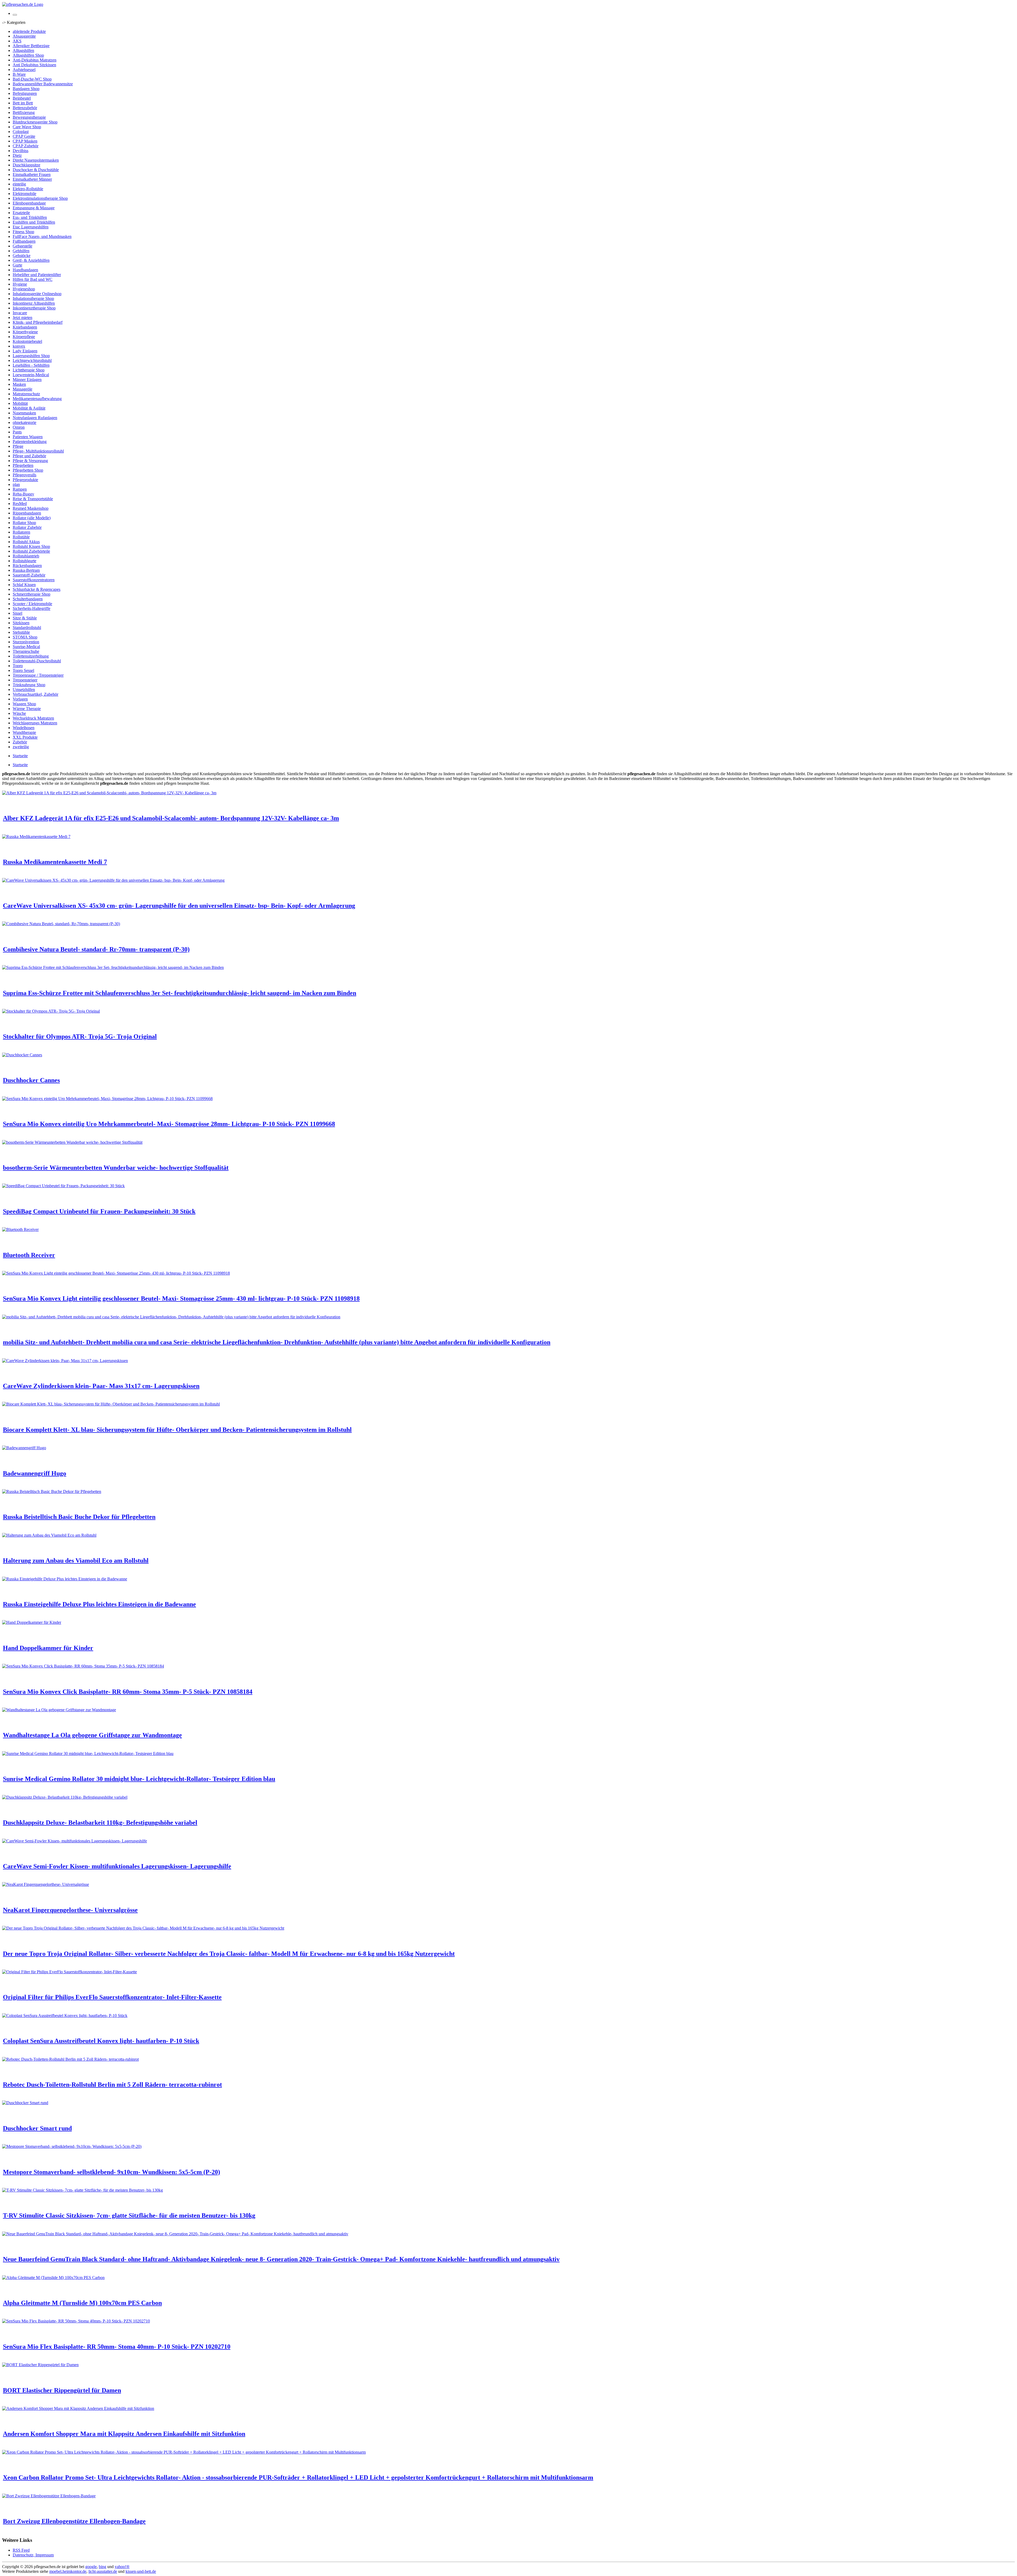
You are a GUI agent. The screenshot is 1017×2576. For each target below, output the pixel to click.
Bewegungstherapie (29, 117)
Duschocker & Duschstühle (36, 170)
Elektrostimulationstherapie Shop (40, 198)
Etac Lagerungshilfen (31, 227)
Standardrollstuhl (27, 628)
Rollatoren (21, 532)
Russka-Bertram (26, 570)
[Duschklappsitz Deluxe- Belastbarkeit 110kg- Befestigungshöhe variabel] (65, 1797)
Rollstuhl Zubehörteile (31, 551)
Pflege (18, 446)
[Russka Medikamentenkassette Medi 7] (36, 837)
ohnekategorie (24, 422)
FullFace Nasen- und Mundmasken (42, 236)
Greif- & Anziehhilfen (31, 260)
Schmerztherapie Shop (32, 594)
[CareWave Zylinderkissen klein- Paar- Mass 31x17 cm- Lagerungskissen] (65, 1361)
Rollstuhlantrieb (26, 556)
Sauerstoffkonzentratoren (34, 580)
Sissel (17, 613)
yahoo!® (122, 2567)
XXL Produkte (25, 737)
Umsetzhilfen (24, 690)
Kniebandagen (25, 327)
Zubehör (20, 742)
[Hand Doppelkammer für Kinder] (32, 1622)
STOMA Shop (25, 637)
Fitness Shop (23, 232)
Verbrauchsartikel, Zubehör (35, 694)
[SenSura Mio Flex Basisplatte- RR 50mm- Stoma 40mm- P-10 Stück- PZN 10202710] (76, 2321)
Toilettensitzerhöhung (31, 656)
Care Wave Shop (27, 127)
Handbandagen (25, 270)
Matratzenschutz (26, 394)
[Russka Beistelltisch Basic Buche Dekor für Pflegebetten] (52, 1491)
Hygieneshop (24, 289)
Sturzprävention (26, 642)
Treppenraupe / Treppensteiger (38, 675)
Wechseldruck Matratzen (33, 718)
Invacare (20, 313)
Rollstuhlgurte (24, 561)
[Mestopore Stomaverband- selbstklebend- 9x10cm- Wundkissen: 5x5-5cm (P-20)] (72, 2146)
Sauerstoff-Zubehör (29, 575)
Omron (19, 427)
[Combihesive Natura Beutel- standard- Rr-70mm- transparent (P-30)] (61, 924)
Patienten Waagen (28, 437)
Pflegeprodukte (25, 480)
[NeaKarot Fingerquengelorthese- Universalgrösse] (46, 1884)
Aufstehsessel (24, 70)
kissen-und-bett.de (141, 2571)
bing (102, 2567)
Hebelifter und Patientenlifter (37, 275)
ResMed (20, 504)
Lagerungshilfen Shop (31, 356)
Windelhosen (24, 728)
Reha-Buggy (23, 494)
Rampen (20, 489)
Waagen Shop (24, 704)
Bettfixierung (24, 112)
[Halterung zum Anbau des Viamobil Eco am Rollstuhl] (49, 1535)
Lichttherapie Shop (29, 370)
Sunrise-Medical (26, 647)
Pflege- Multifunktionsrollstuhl (38, 451)
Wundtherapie (24, 732)
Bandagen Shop (26, 89)
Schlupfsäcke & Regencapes (37, 589)
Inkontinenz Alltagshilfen (34, 303)
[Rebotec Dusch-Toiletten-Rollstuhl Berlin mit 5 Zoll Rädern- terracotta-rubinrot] (70, 2059)
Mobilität (20, 403)
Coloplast (21, 132)
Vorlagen (20, 699)
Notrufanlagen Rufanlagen (35, 418)
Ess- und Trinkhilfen (30, 217)
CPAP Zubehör (26, 146)
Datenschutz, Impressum (33, 2555)
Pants (17, 432)
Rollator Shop (24, 523)
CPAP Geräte (24, 136)
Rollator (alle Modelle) (32, 518)
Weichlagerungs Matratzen (35, 723)
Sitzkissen (21, 623)
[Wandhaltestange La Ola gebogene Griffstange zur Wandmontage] (59, 1710)
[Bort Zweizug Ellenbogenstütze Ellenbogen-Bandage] (49, 2496)
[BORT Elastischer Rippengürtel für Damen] (40, 2365)
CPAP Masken (25, 141)
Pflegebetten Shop (28, 470)
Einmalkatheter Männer (32, 179)
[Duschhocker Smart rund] (25, 2103)
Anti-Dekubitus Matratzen (35, 60)
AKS (17, 41)
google (91, 2567)
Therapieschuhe (26, 651)
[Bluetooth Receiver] (20, 1229)
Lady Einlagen (25, 351)
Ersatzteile (21, 213)
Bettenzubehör (25, 108)
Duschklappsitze (26, 165)
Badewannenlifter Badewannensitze (43, 84)
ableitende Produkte (29, 31)
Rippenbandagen (27, 513)
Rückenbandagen (27, 566)
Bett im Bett (23, 103)
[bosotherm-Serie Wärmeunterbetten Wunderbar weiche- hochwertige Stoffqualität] (72, 1142)
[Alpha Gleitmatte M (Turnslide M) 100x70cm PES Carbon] (53, 2278)
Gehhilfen (21, 251)
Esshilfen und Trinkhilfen (34, 222)
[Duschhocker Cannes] (22, 1055)
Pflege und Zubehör (29, 456)
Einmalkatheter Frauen (32, 174)
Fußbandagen (24, 241)
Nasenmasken (24, 413)
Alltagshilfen (23, 50)
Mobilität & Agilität (29, 408)
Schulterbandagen (28, 599)
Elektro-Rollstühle (28, 189)
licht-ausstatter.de (103, 2571)
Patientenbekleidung (30, 442)
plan (16, 484)
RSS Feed (21, 2550)
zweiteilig (21, 747)
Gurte (17, 265)
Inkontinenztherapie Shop (34, 308)
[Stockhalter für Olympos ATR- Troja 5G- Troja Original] (51, 1011)
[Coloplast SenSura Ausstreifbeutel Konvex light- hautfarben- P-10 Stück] (65, 2016)
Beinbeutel (22, 98)
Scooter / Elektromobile (32, 604)
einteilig (19, 184)
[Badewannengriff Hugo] (24, 1448)
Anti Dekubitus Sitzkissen (34, 65)
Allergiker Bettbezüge (31, 46)
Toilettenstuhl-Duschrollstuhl (37, 661)
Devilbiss (21, 151)
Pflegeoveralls (24, 475)
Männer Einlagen (27, 380)
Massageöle (23, 389)
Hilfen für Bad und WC (33, 279)
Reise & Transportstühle (33, 499)
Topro (18, 666)
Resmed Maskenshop (31, 508)
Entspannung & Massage (34, 208)
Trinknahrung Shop (29, 685)
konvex (19, 346)
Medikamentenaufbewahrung (37, 399)
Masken (19, 384)
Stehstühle (21, 632)
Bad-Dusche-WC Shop (32, 79)
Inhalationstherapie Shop (33, 298)
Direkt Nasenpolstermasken (36, 160)
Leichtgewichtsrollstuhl (32, 360)
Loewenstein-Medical (31, 375)
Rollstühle (21, 537)
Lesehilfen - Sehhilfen (31, 365)
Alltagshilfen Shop (28, 55)
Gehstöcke (22, 256)
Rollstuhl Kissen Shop (31, 546)
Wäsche (19, 713)
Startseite (20, 756)
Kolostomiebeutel (27, 341)
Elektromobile (24, 194)
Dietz (17, 155)
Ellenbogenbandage (29, 203)
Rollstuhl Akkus (26, 542)
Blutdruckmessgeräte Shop (35, 122)
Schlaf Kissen (24, 585)
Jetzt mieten (23, 318)
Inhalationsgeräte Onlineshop (37, 294)
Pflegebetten (23, 465)
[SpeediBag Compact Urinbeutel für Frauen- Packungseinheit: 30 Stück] (63, 1186)
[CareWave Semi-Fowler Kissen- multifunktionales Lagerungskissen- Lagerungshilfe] (75, 1841)
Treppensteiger (25, 680)
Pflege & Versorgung (30, 461)
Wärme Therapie (27, 709)
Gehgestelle (23, 246)
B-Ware (19, 74)
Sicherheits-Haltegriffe (32, 608)
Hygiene (20, 284)
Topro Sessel (23, 670)
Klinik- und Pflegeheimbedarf (38, 322)
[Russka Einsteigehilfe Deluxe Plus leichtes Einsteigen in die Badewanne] (65, 1579)
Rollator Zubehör (27, 527)
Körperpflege (24, 337)
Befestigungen (25, 93)
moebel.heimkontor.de (68, 2571)
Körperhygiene (25, 332)
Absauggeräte (24, 36)
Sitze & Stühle (25, 618)
